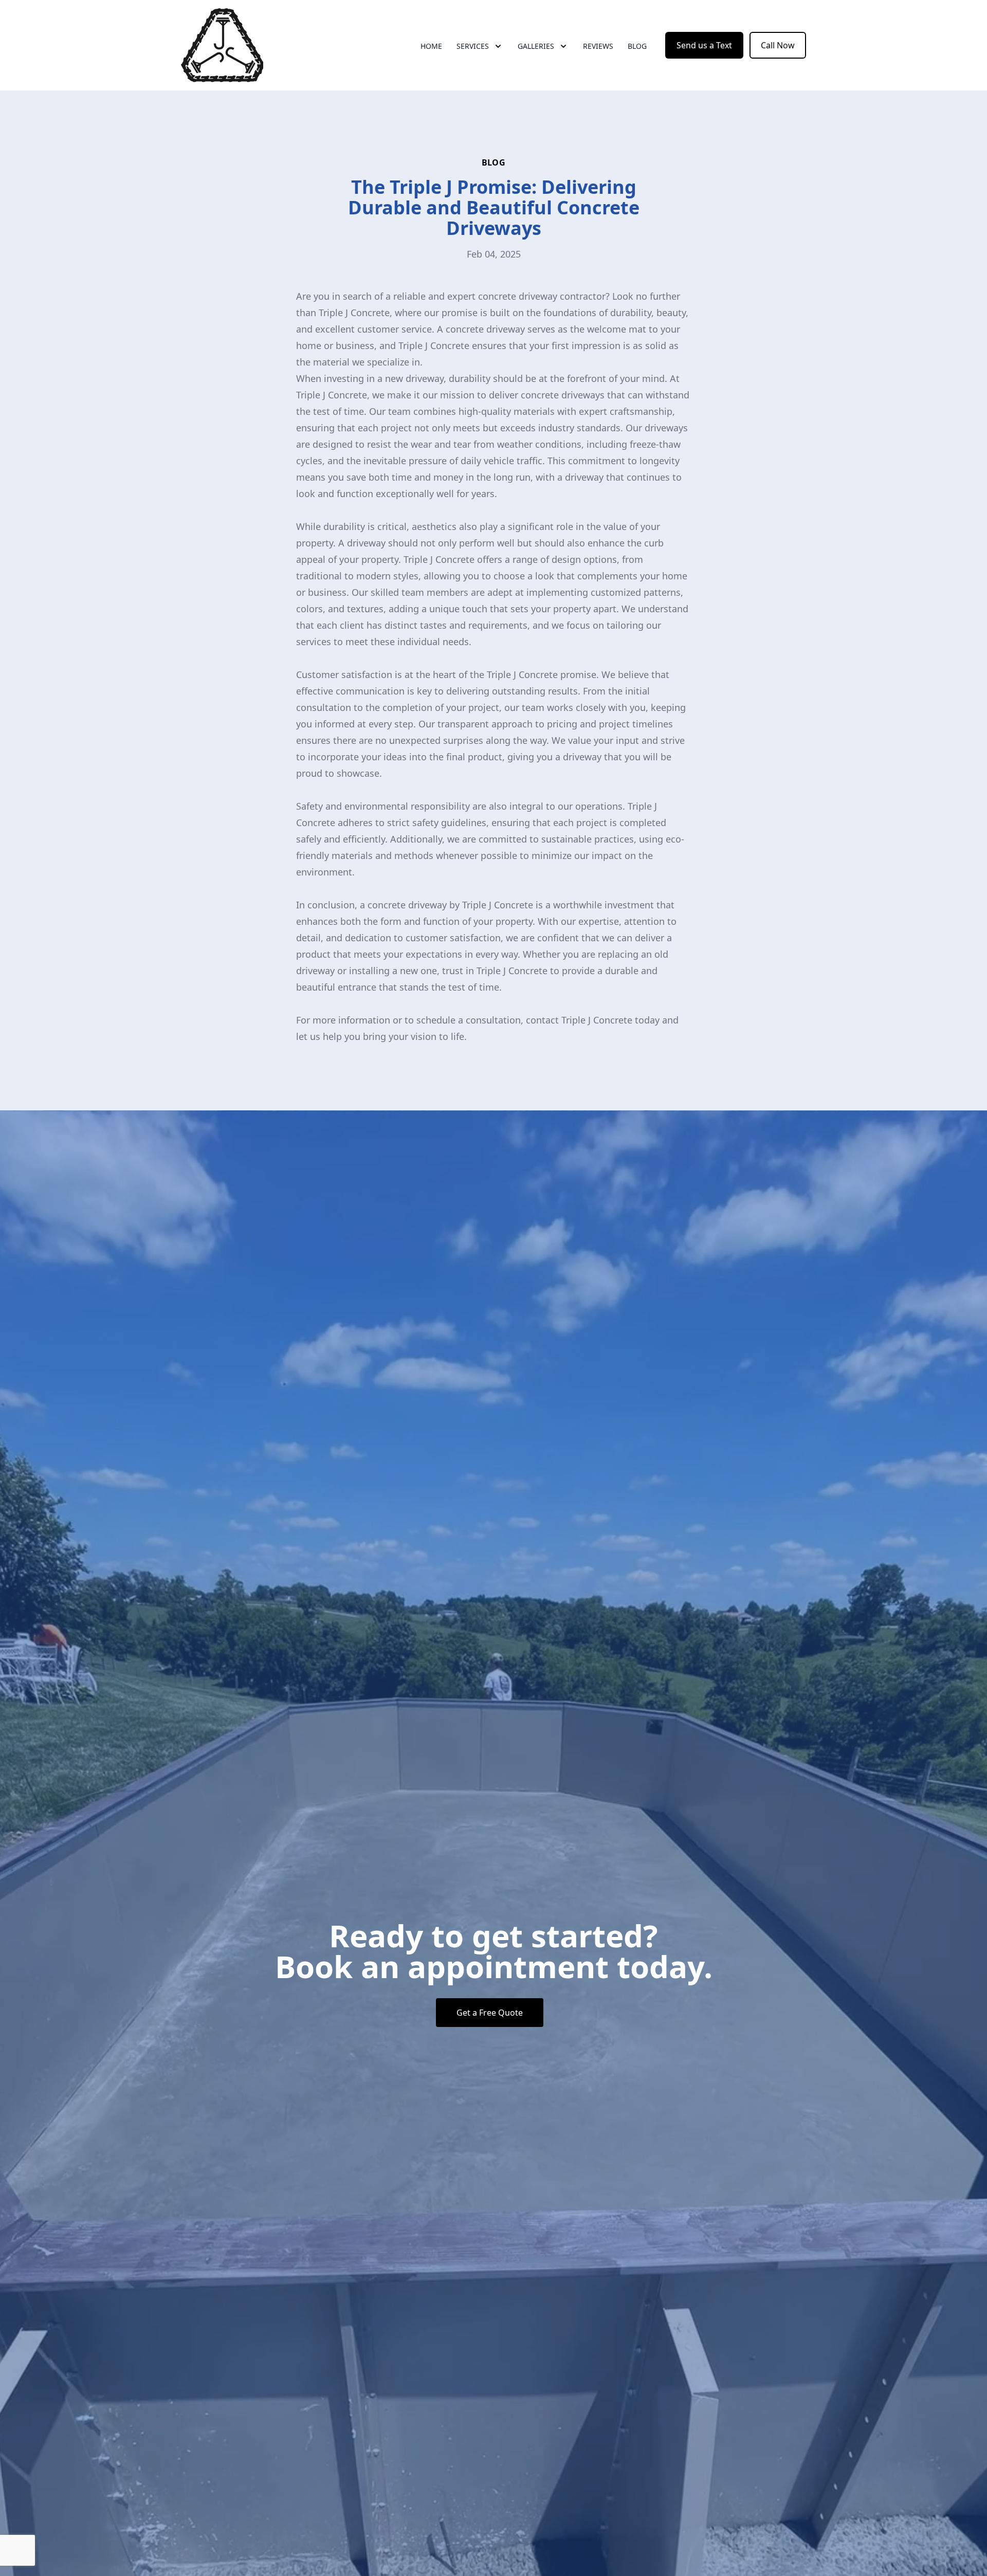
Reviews (598, 46)
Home (431, 46)
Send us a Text (704, 45)
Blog (637, 46)
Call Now (778, 45)
